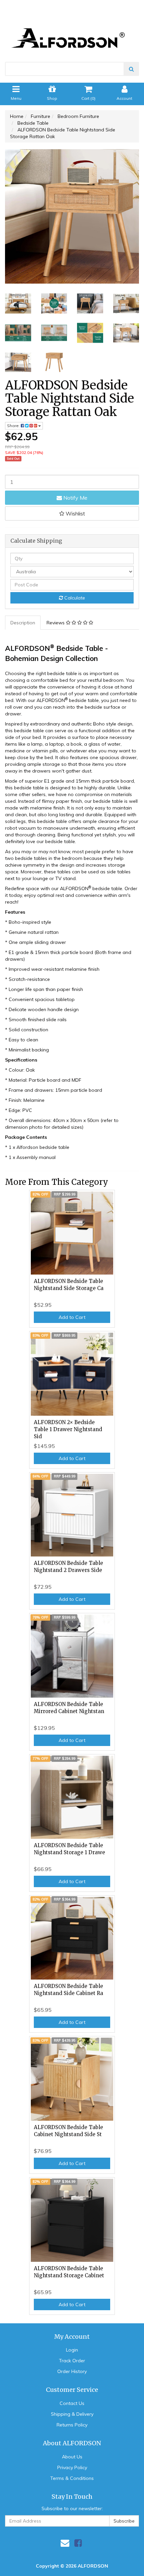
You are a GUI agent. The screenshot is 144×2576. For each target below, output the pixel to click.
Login (72, 2350)
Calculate (74, 598)
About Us (72, 2457)
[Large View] (18, 303)
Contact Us (72, 2403)
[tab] (23, 623)
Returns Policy (72, 2425)
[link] (78, 2543)
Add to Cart (72, 1317)
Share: (14, 426)
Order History (72, 2371)
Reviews (56, 623)
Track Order (72, 2361)
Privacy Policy (72, 2467)
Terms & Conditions (72, 2478)
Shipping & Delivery (72, 2414)
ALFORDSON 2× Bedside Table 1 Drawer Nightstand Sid (68, 1429)
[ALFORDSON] (72, 27)
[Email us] (65, 2543)
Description (23, 623)
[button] (72, 513)
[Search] (131, 69)
